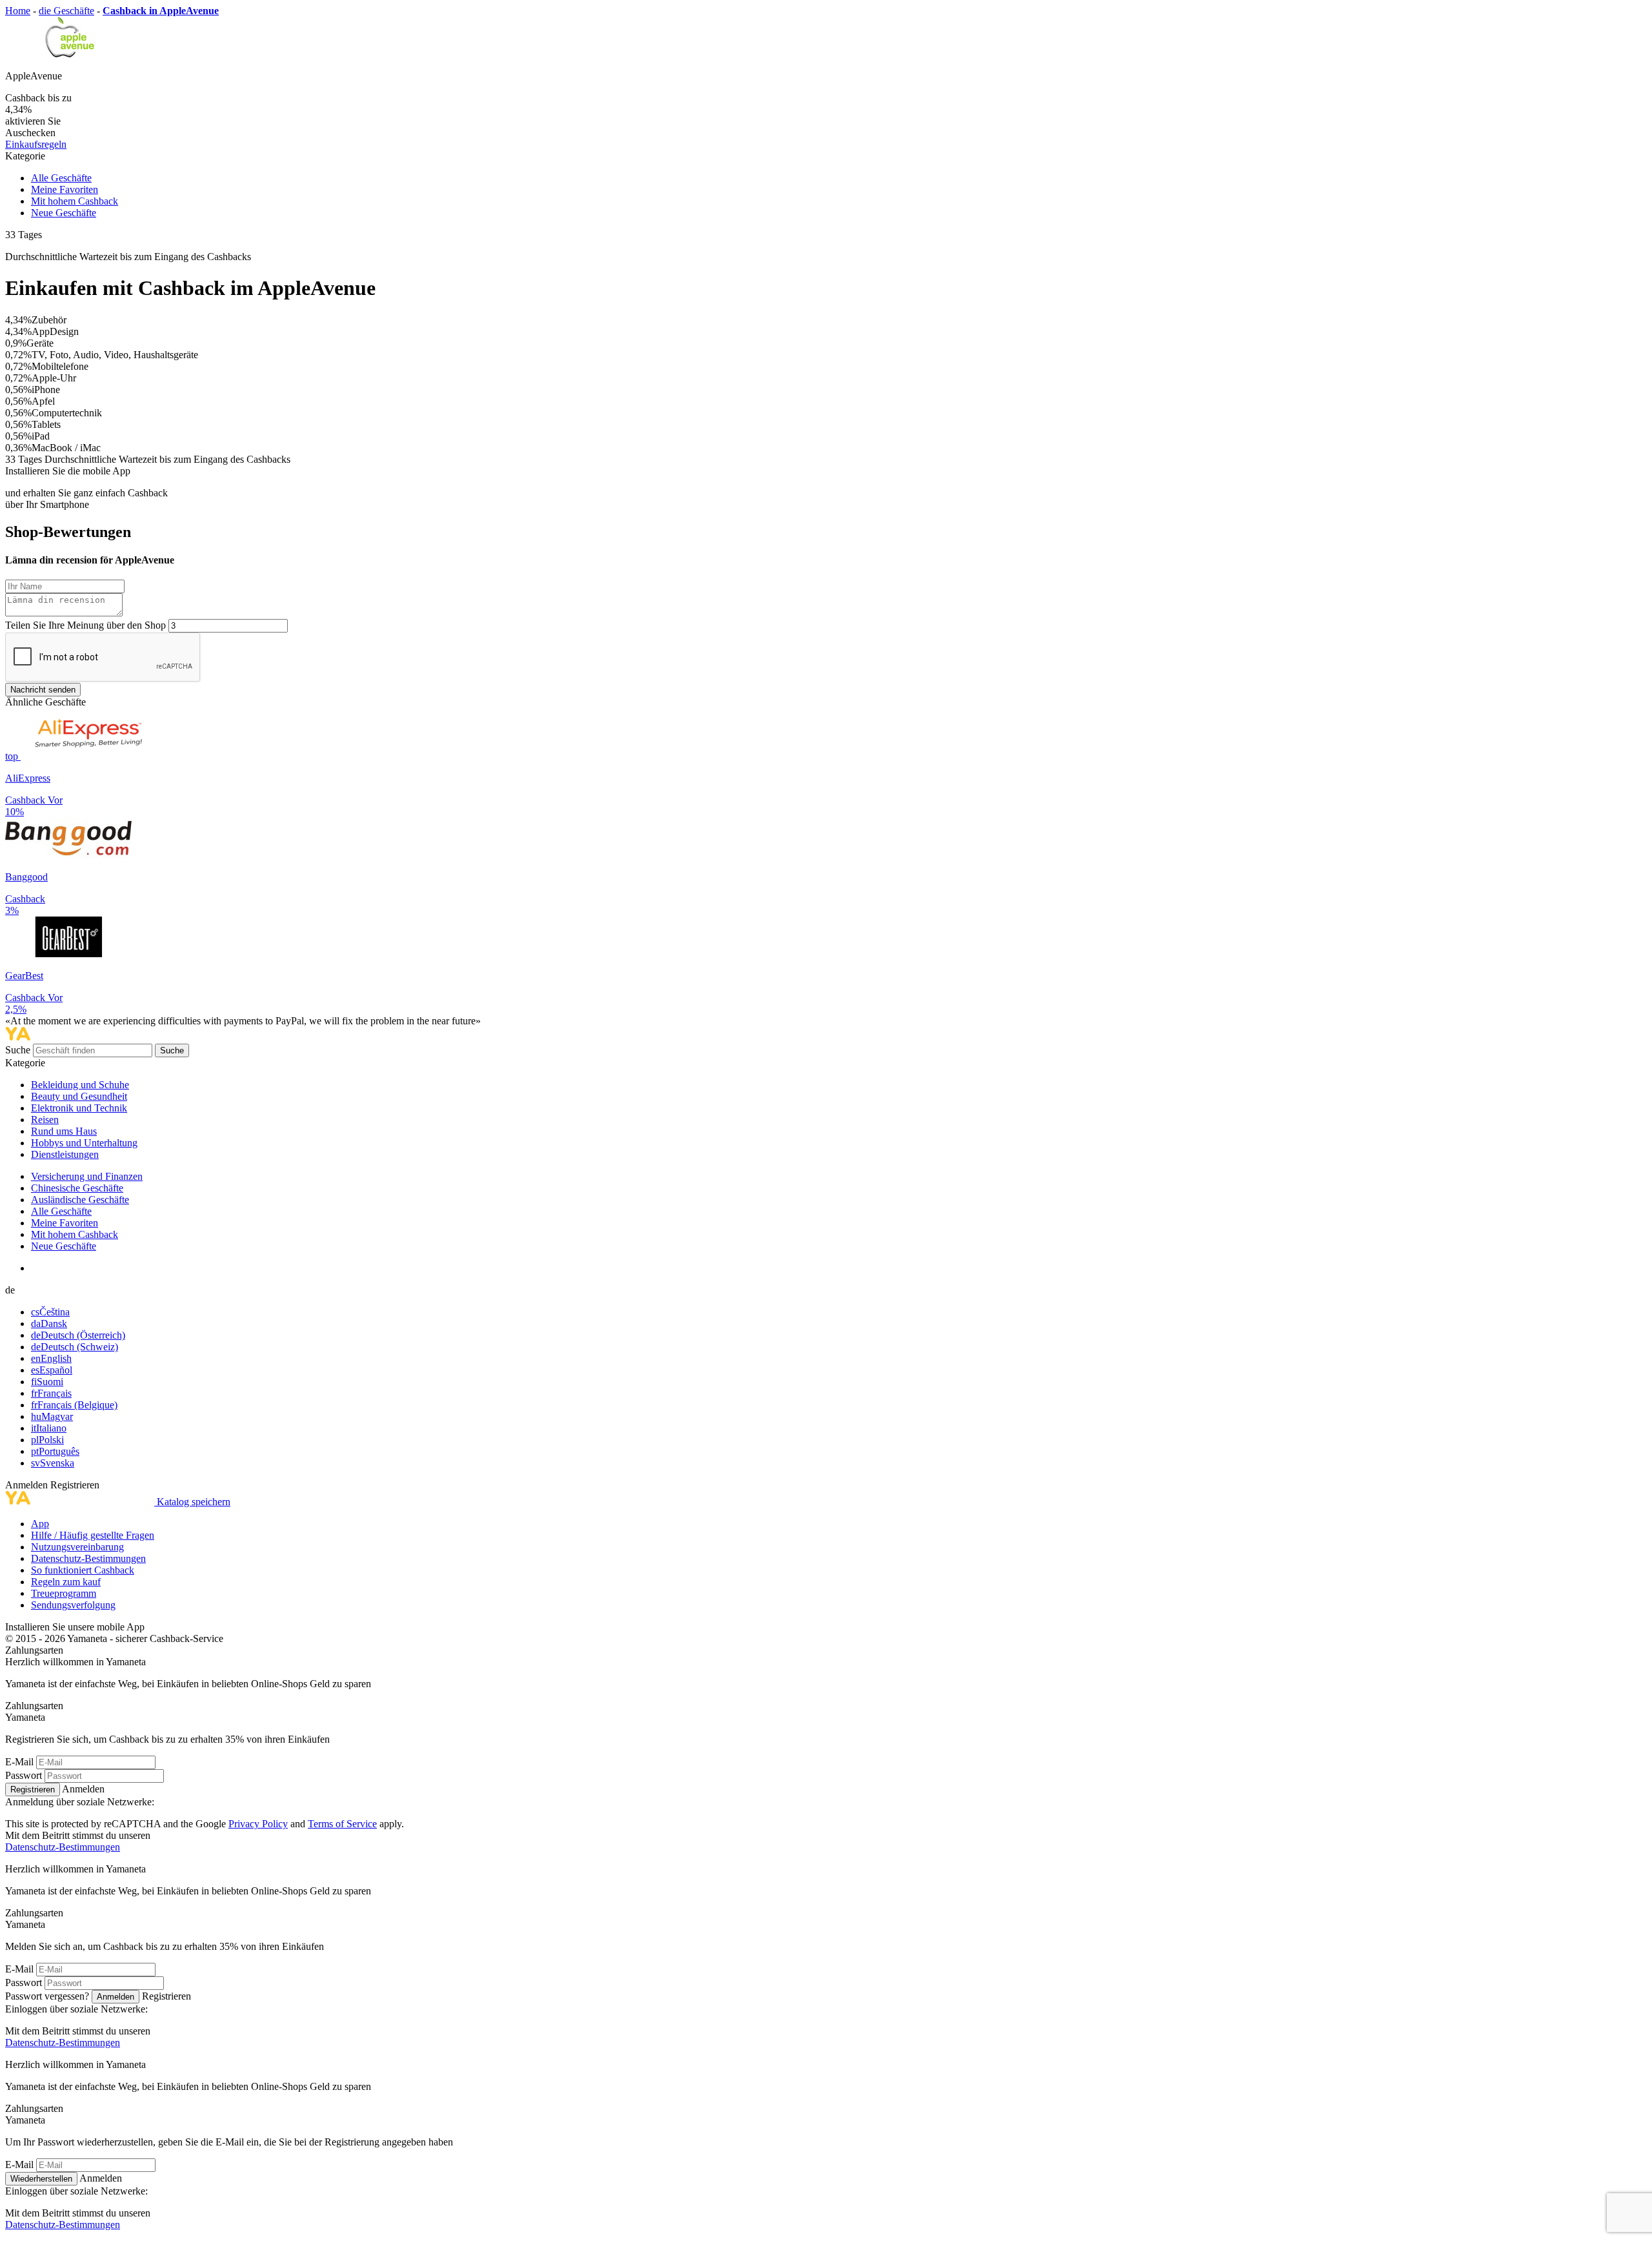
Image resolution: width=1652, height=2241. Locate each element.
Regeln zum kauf (66, 1582)
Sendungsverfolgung (73, 1605)
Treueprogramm (64, 1593)
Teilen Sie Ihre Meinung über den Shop (86, 625)
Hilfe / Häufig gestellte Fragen (93, 1535)
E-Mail (19, 1762)
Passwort (24, 1775)
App (40, 1524)
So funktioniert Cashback (83, 1570)
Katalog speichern (194, 1502)
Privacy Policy (258, 1824)
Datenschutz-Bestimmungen (88, 1558)
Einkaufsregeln (36, 144)
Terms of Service (342, 1824)
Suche (19, 1050)
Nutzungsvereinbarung (77, 1547)
